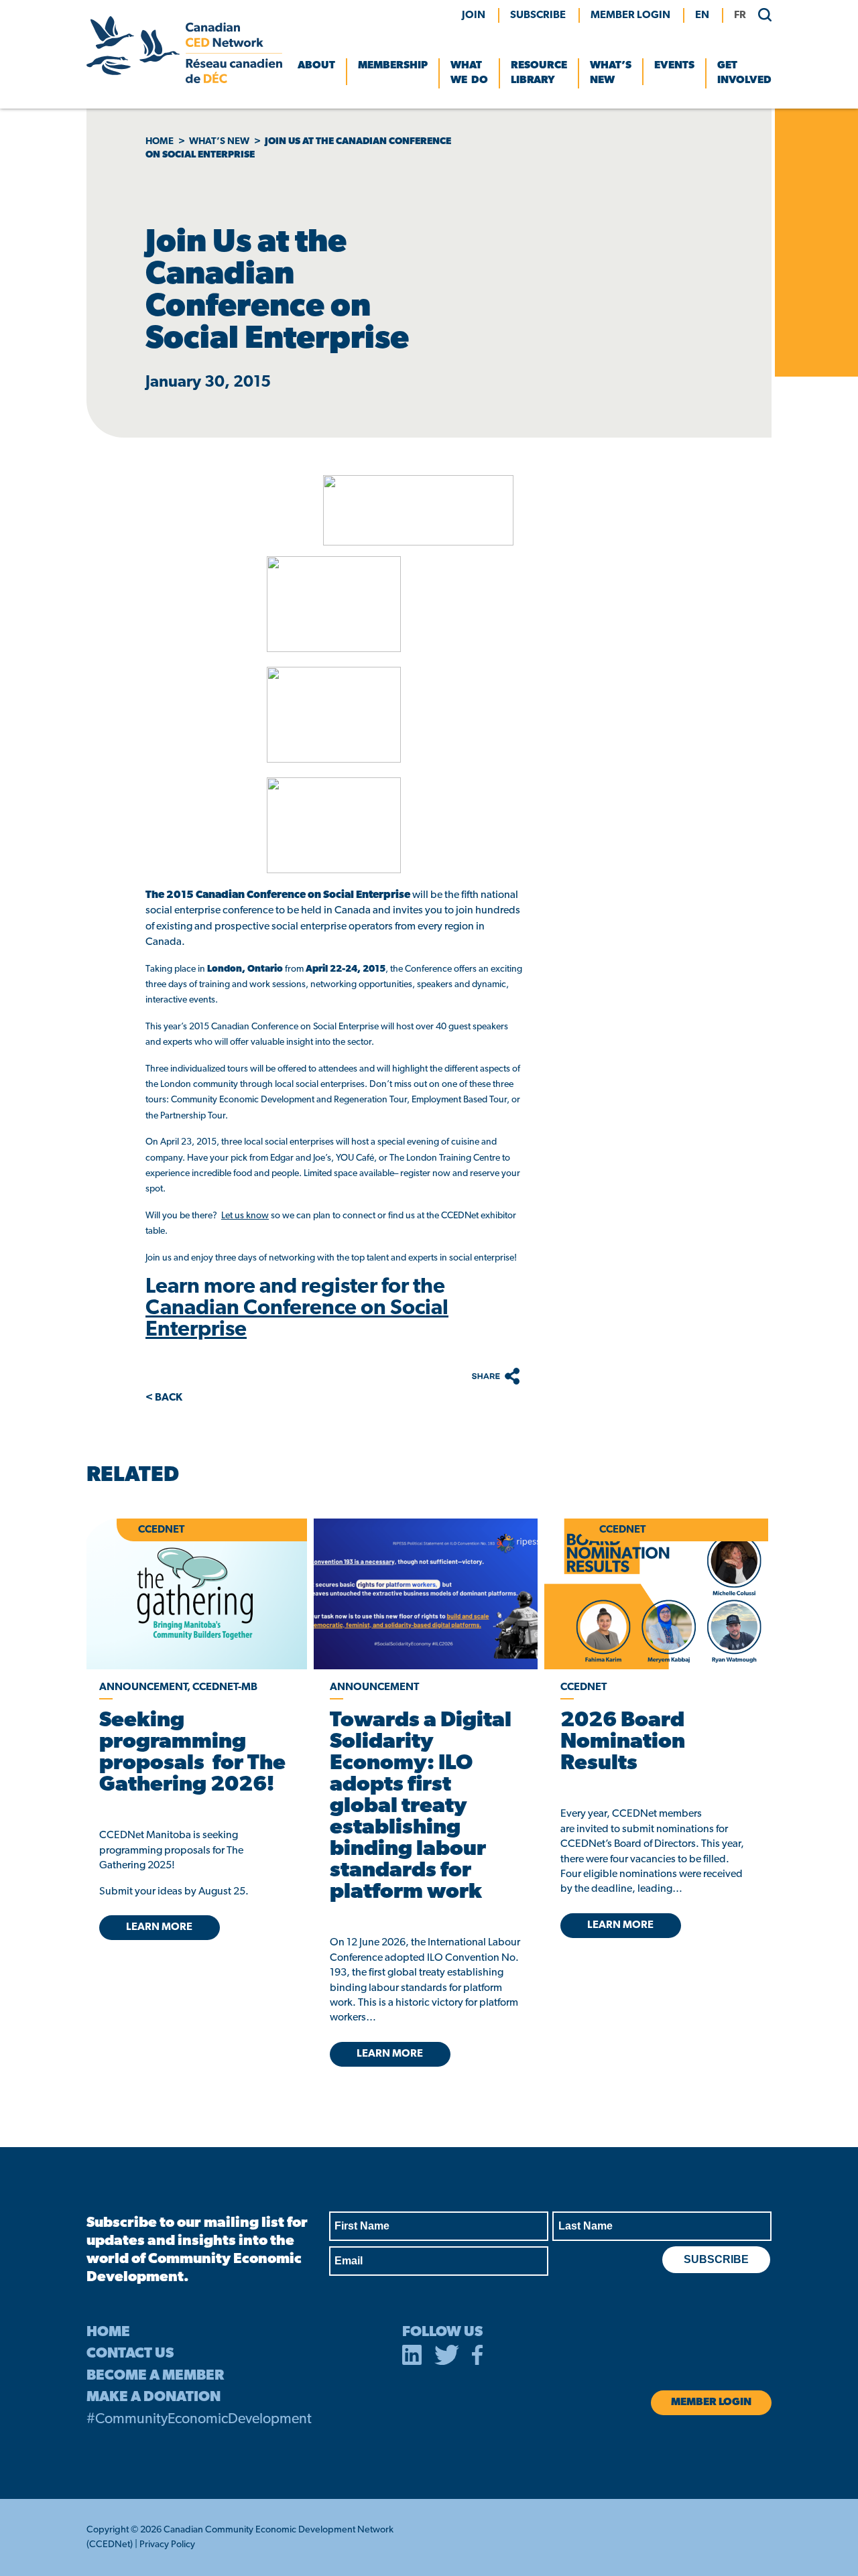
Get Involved (744, 73)
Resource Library (539, 73)
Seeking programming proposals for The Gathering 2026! (192, 1753)
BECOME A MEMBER (155, 2376)
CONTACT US (130, 2354)
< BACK (164, 1398)
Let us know (245, 1216)
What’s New (611, 73)
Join (474, 15)
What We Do (469, 73)
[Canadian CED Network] (184, 80)
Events (674, 66)
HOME (108, 2332)
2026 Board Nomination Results (623, 1742)
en (702, 15)
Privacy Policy (167, 2545)
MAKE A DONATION (154, 2397)
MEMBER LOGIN (630, 15)
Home (160, 142)
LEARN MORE (159, 1927)
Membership (393, 66)
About (316, 66)
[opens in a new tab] (426, 1594)
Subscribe (538, 15)
